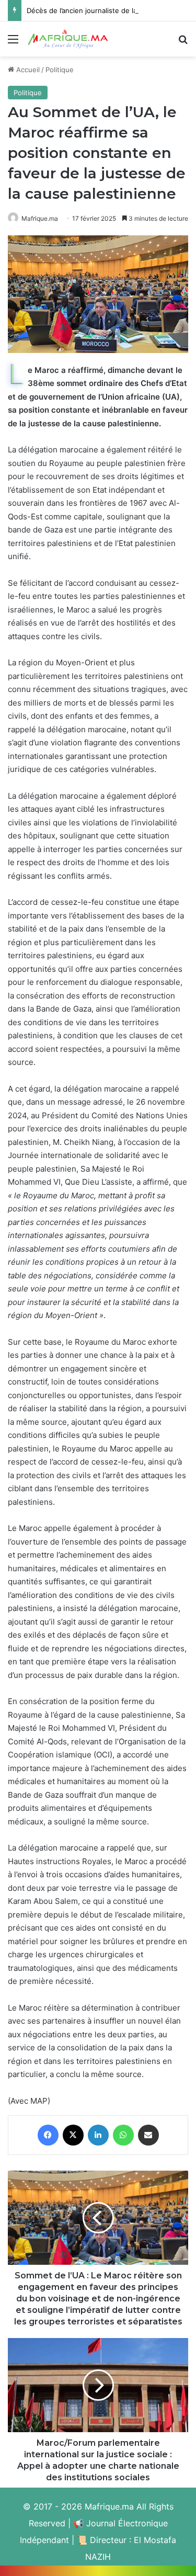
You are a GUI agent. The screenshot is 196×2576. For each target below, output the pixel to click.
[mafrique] (68, 39)
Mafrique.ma (40, 218)
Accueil (27, 70)
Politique (60, 70)
